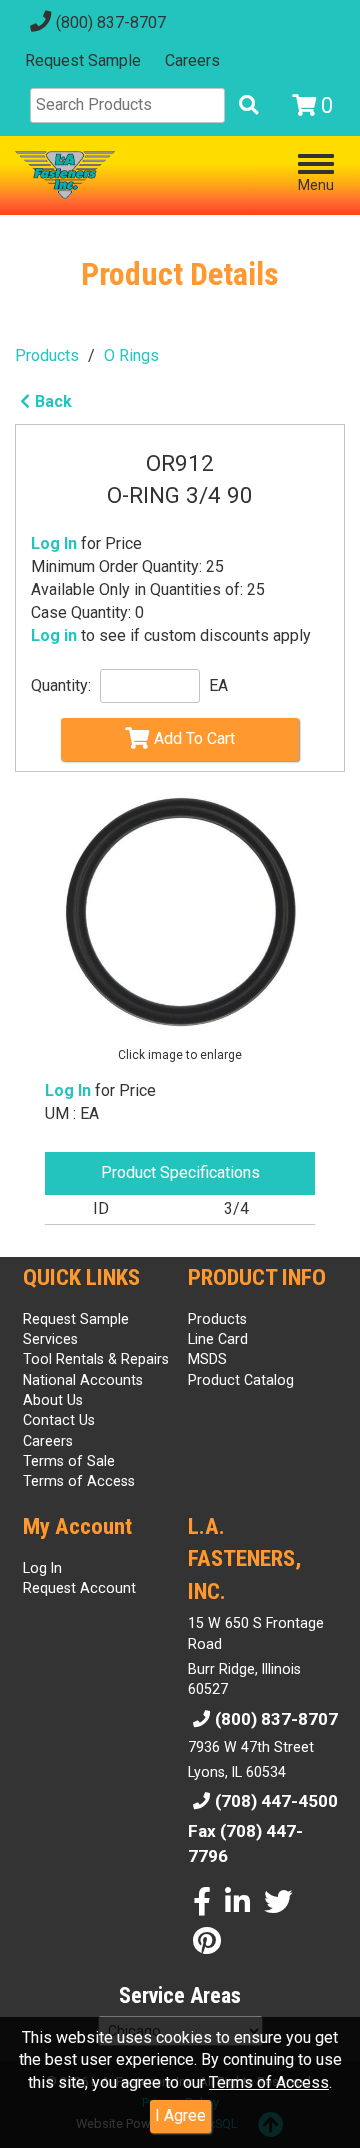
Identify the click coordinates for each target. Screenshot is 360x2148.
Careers (192, 60)
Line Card (218, 1339)
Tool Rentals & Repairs (96, 1359)
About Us (53, 1400)
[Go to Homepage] (65, 175)
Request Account (79, 1588)
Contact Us (59, 1420)
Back (53, 401)
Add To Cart (194, 738)
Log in (54, 635)
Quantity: (61, 685)
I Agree (180, 2115)
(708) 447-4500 (276, 1801)
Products (47, 355)
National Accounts (83, 1380)
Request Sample (83, 60)
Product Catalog (241, 1380)
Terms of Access (269, 2082)
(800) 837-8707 (111, 22)
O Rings (131, 355)
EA (218, 685)
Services (50, 1339)
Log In (54, 543)
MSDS (207, 1359)
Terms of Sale (69, 1461)
